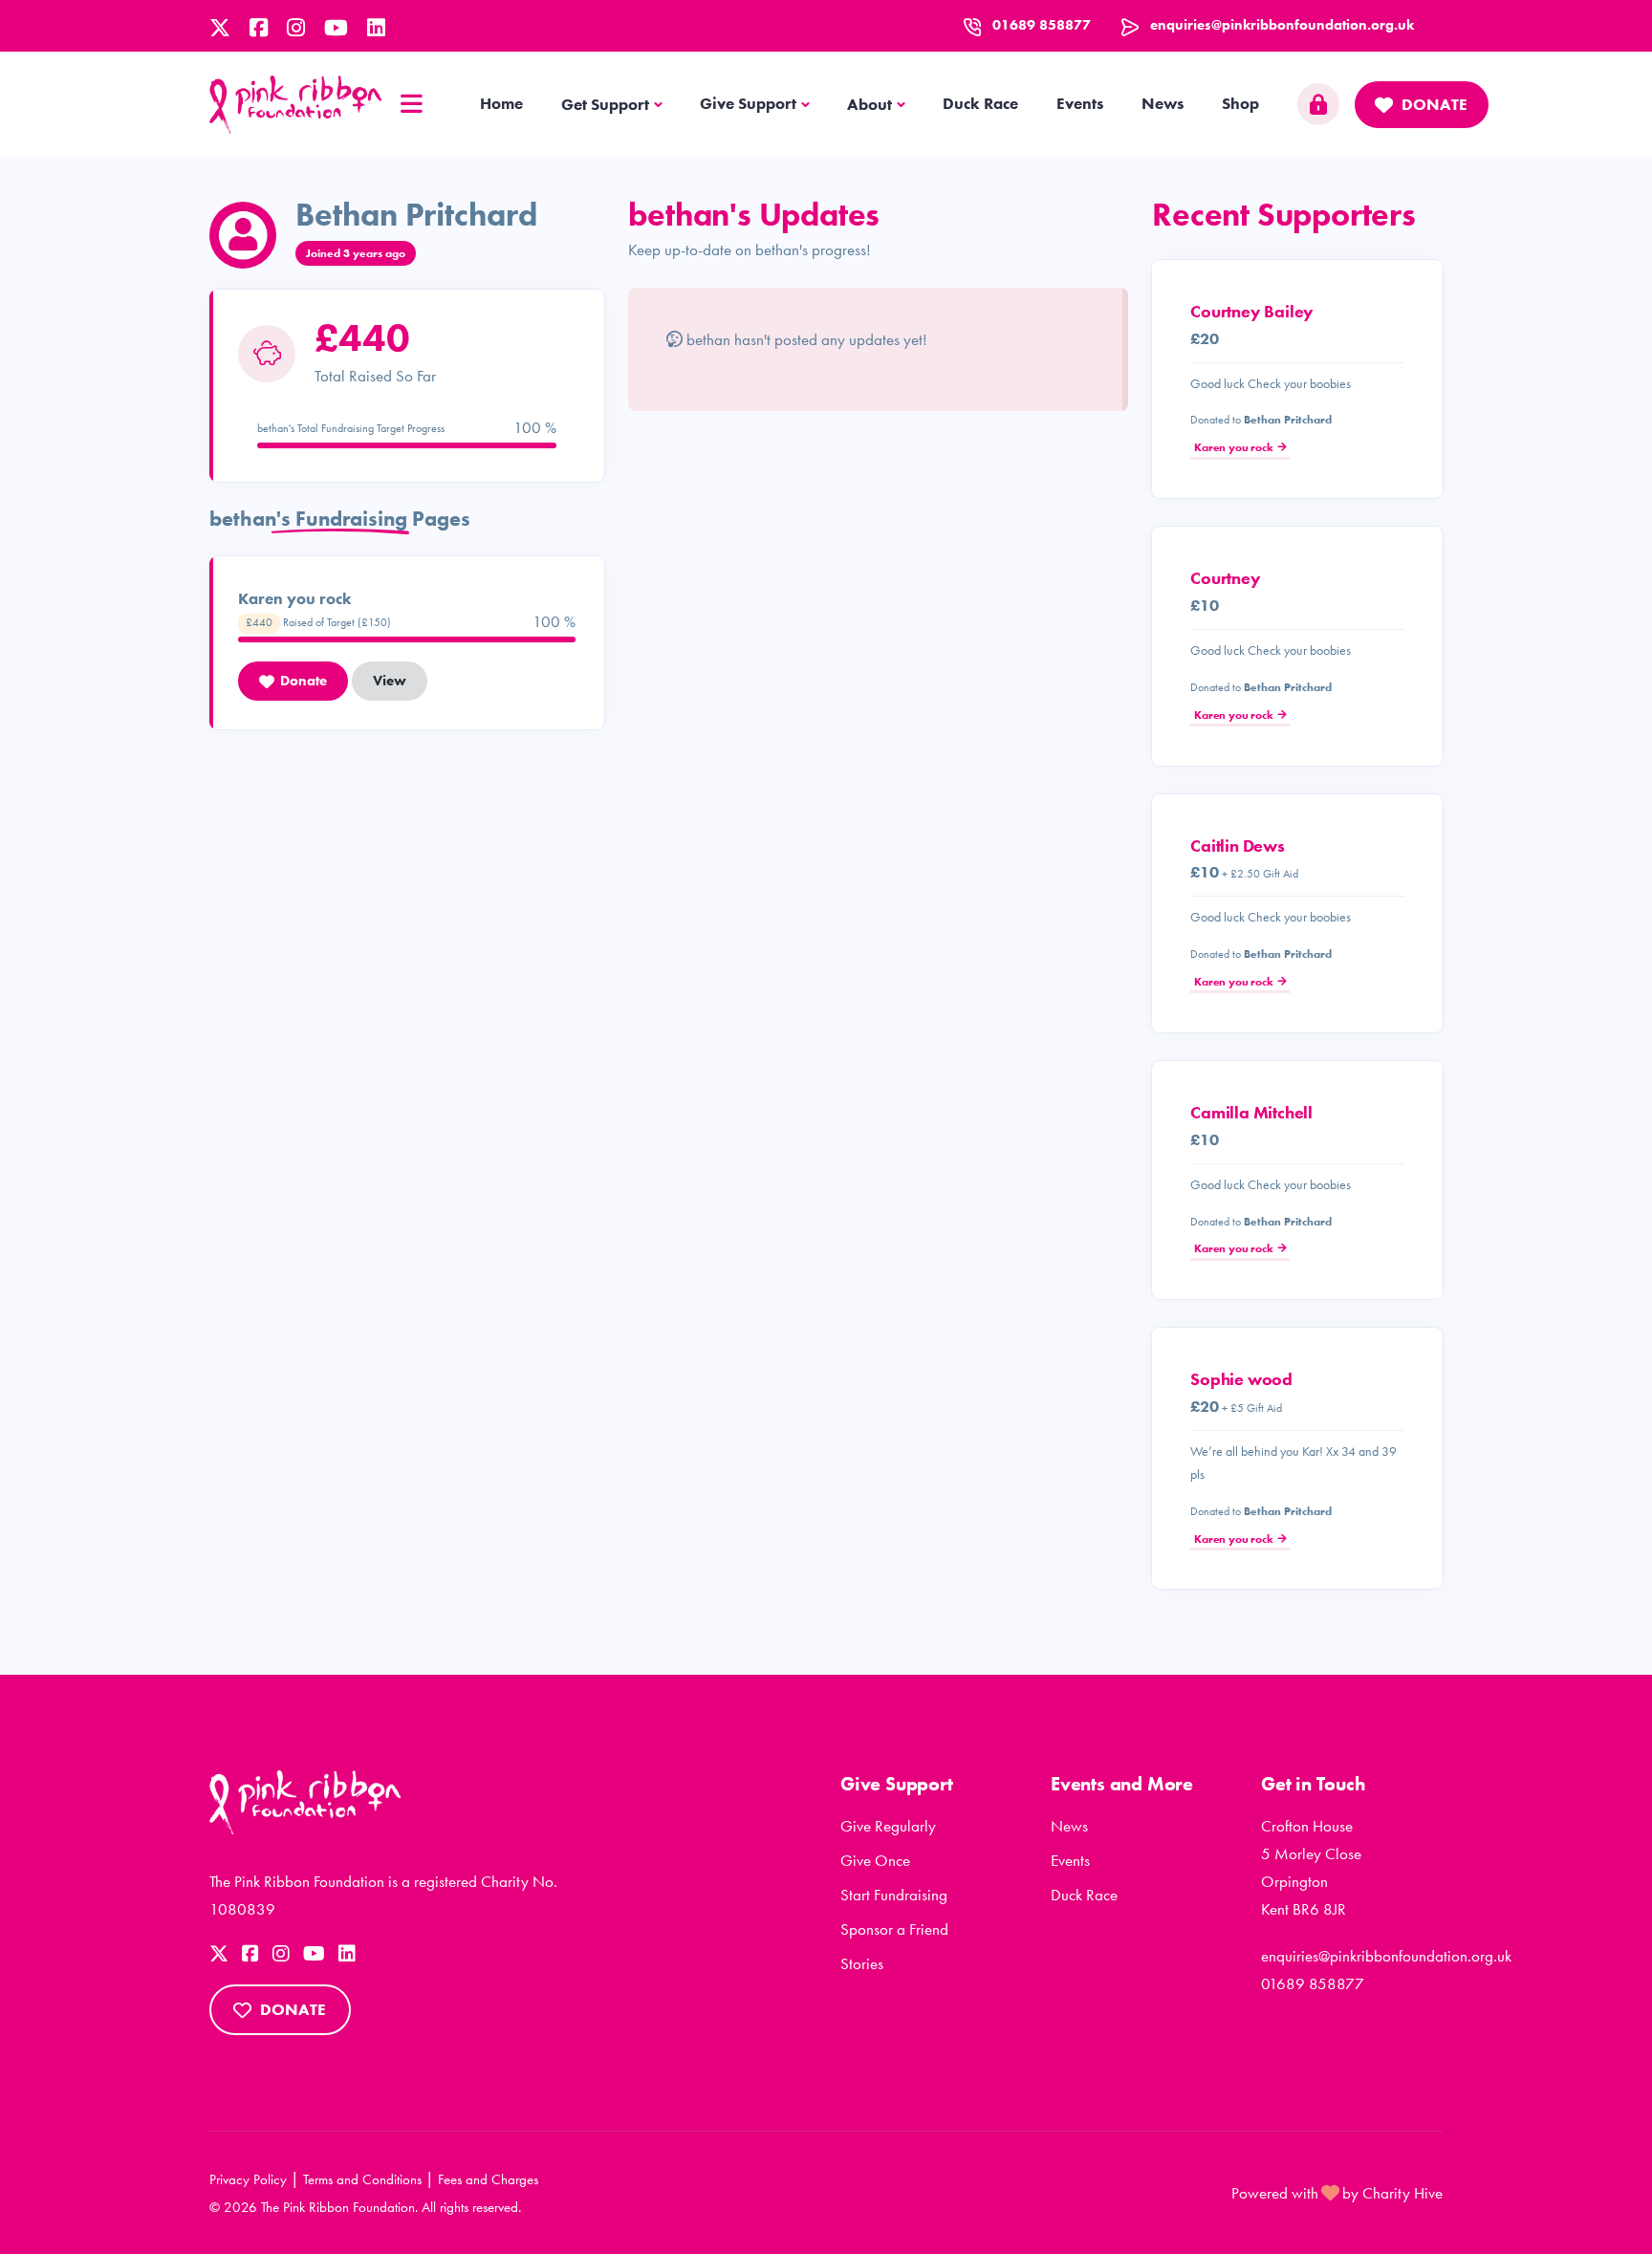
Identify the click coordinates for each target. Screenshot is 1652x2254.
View (390, 681)
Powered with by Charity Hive (1337, 2193)
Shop (1240, 103)
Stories (862, 1963)
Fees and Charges (488, 2179)
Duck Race (980, 103)
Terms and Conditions (362, 2179)
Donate (1435, 104)
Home (501, 103)
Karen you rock (1233, 447)
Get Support (605, 104)
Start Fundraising (894, 1895)
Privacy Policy (248, 2179)
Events (1080, 103)
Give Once (875, 1860)
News (1163, 103)
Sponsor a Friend (894, 1929)
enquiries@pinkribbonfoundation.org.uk (1282, 25)
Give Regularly (888, 1826)
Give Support (748, 103)
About (869, 104)
